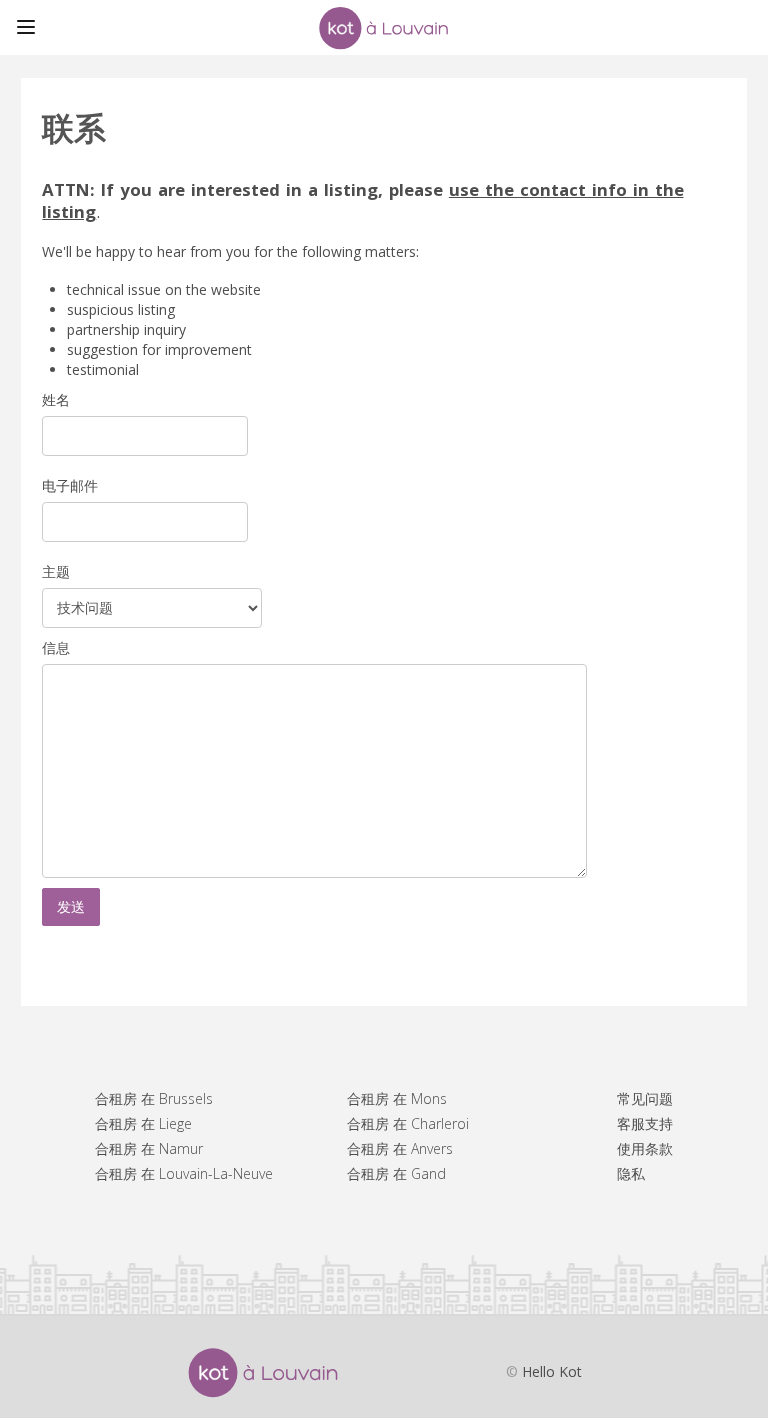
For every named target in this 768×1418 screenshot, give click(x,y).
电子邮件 (70, 485)
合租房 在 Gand (396, 1173)
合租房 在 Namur (149, 1148)
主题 (56, 571)
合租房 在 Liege (143, 1123)
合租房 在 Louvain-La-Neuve (184, 1173)
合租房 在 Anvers (400, 1148)
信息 (56, 647)
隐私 (631, 1173)
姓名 (56, 399)
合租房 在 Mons (397, 1098)
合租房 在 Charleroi (408, 1123)
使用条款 (645, 1148)
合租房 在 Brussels (154, 1098)
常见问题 (645, 1098)
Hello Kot (552, 1371)
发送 (71, 906)
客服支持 (645, 1123)
